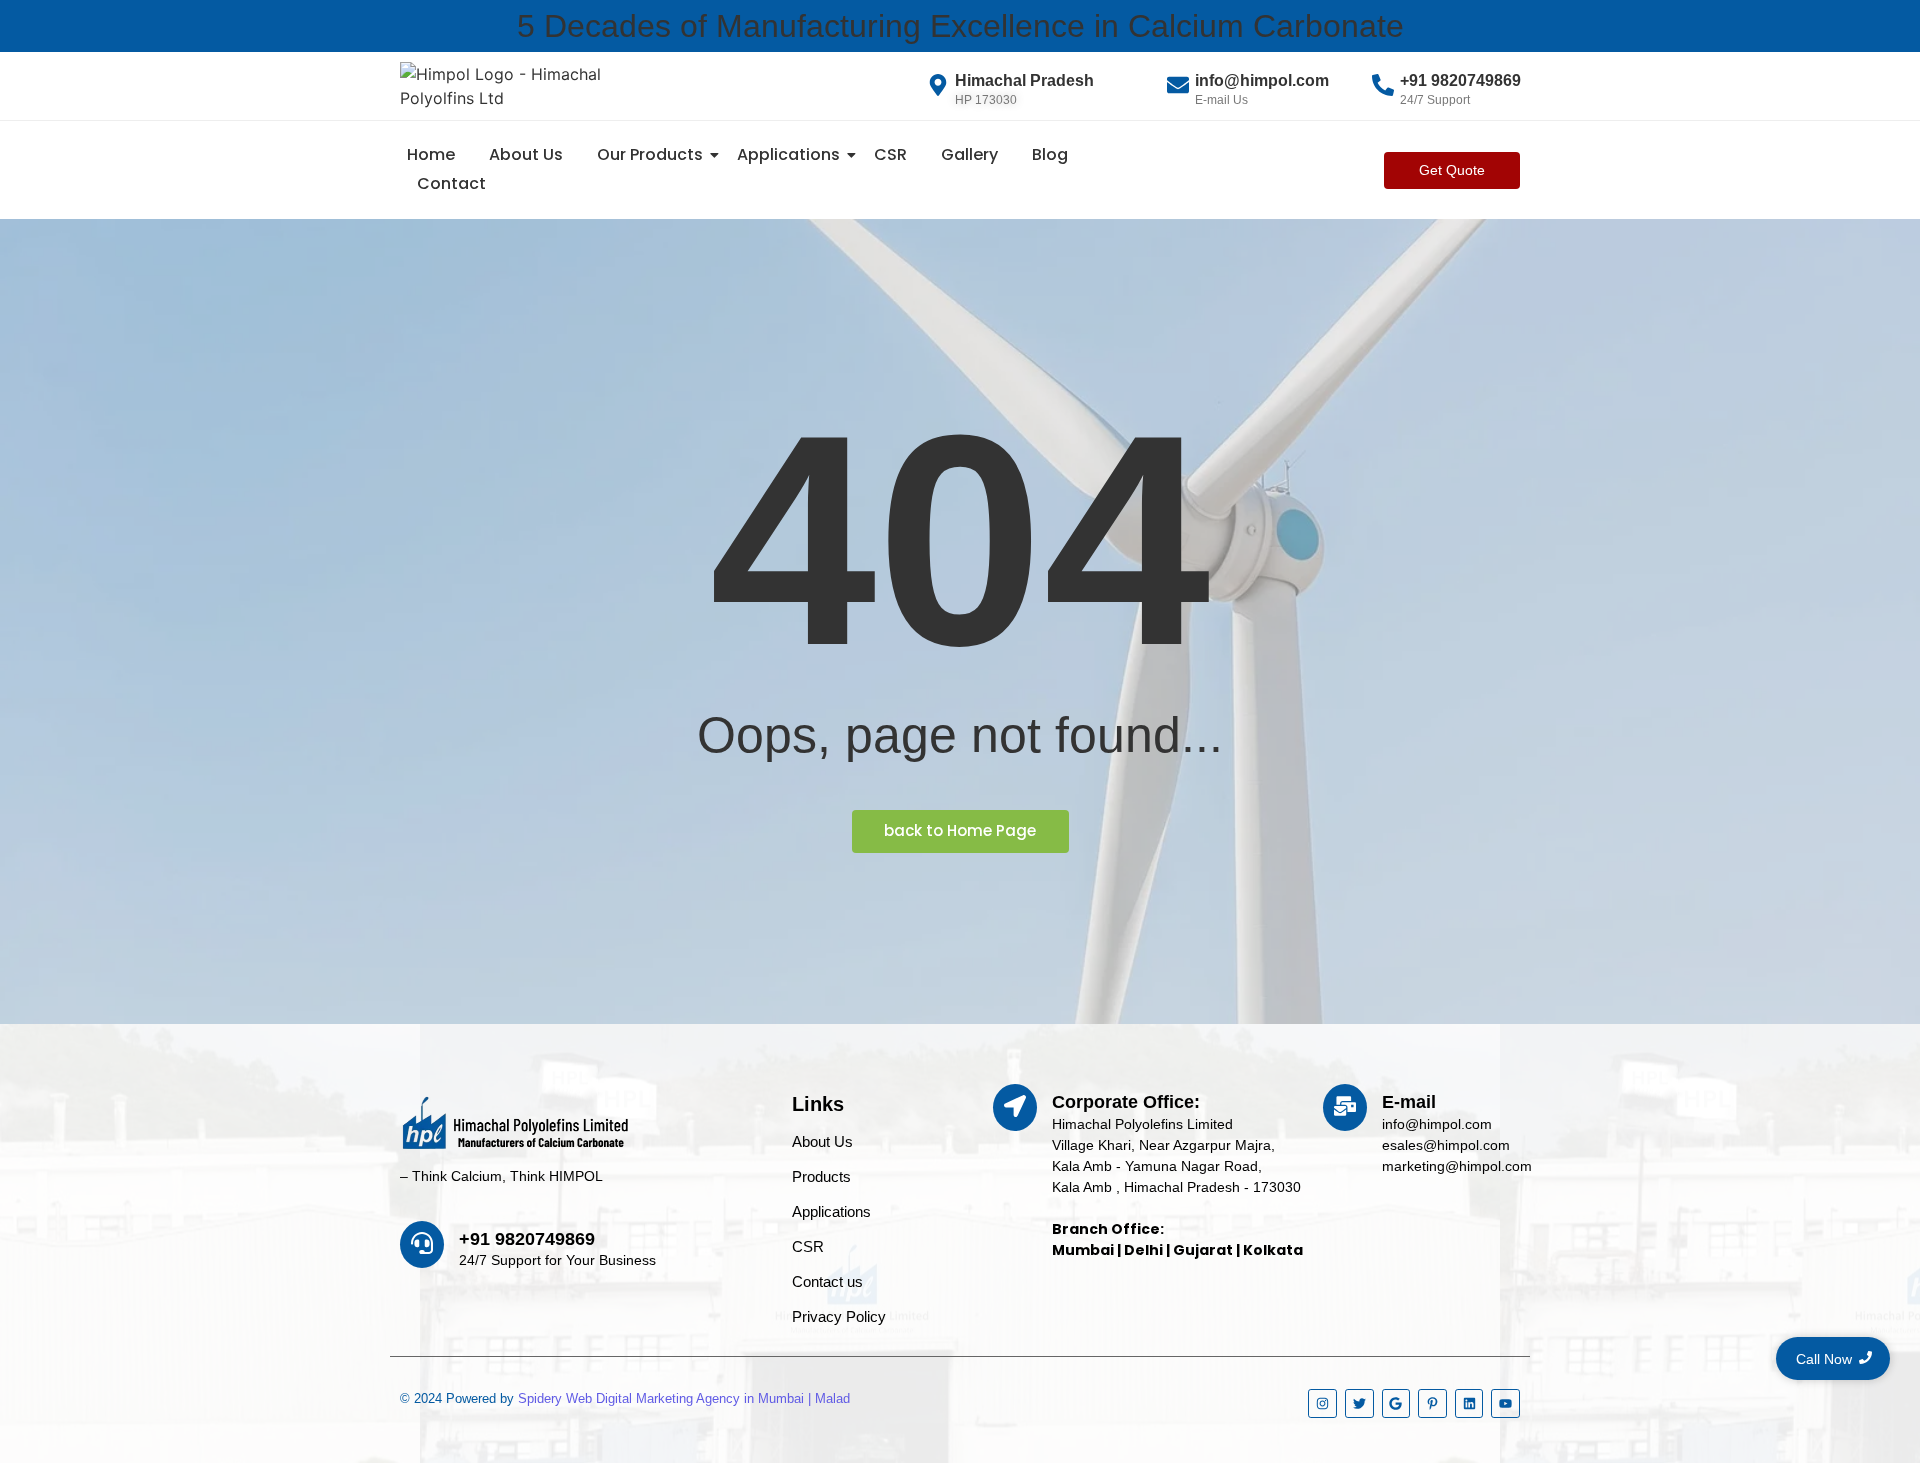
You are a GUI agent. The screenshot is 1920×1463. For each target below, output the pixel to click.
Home (431, 154)
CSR (890, 154)
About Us (526, 154)
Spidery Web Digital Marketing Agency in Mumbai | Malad (684, 1398)
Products (821, 1176)
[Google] (1396, 1403)
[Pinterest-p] (1432, 1403)
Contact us (827, 1281)
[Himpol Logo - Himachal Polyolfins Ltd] (530, 86)
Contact (451, 183)
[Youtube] (1505, 1403)
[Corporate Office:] (1015, 1107)
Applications (788, 154)
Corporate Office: (1126, 1102)
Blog (1050, 154)
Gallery (969, 154)
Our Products (650, 154)
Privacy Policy (839, 1316)
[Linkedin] (1469, 1403)
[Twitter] (1359, 1403)
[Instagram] (1322, 1403)
